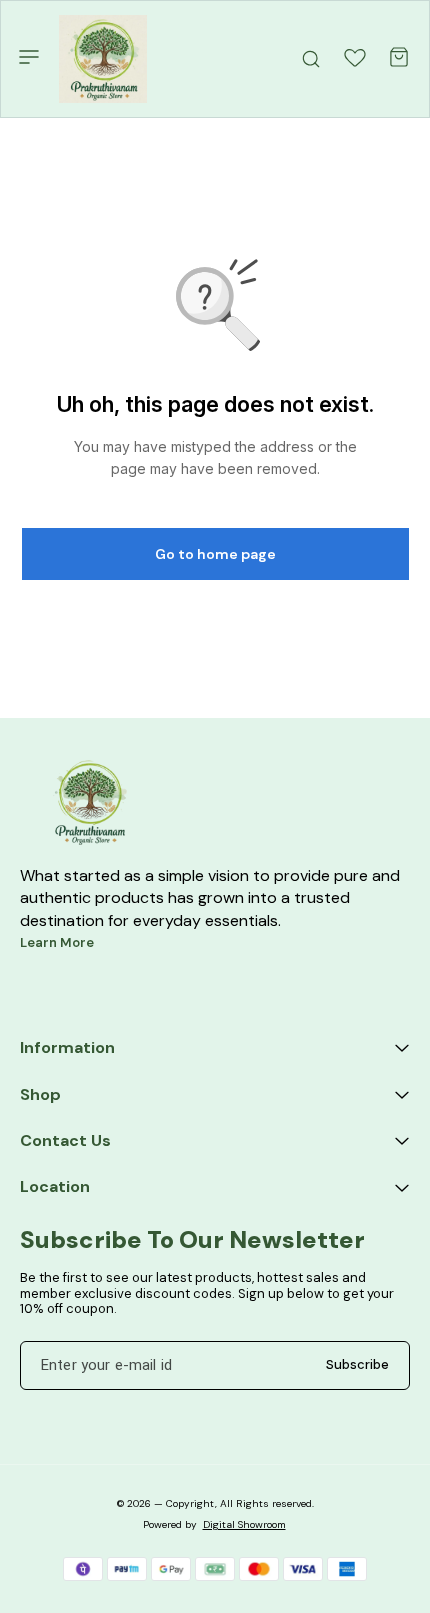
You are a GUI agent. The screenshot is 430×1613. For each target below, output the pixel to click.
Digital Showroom (244, 1524)
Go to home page (215, 554)
